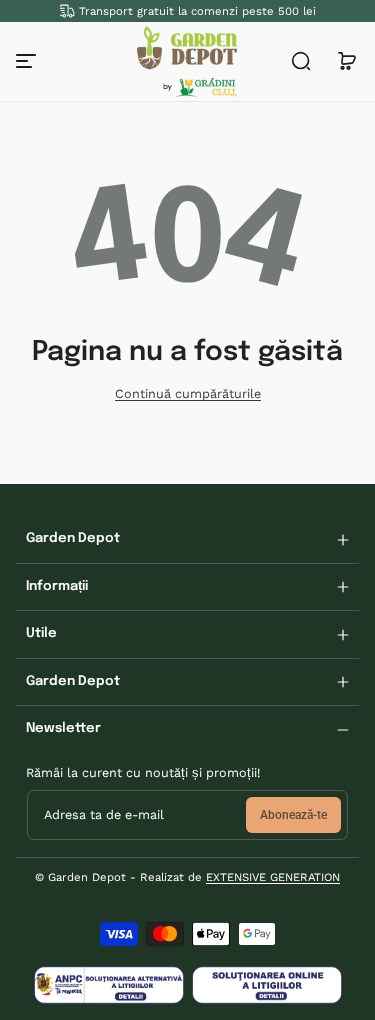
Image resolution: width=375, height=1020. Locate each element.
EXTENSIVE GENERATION (273, 877)
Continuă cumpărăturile (188, 393)
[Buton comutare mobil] (28, 61)
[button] (301, 61)
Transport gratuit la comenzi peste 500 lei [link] (197, 11)
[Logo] (187, 61)
